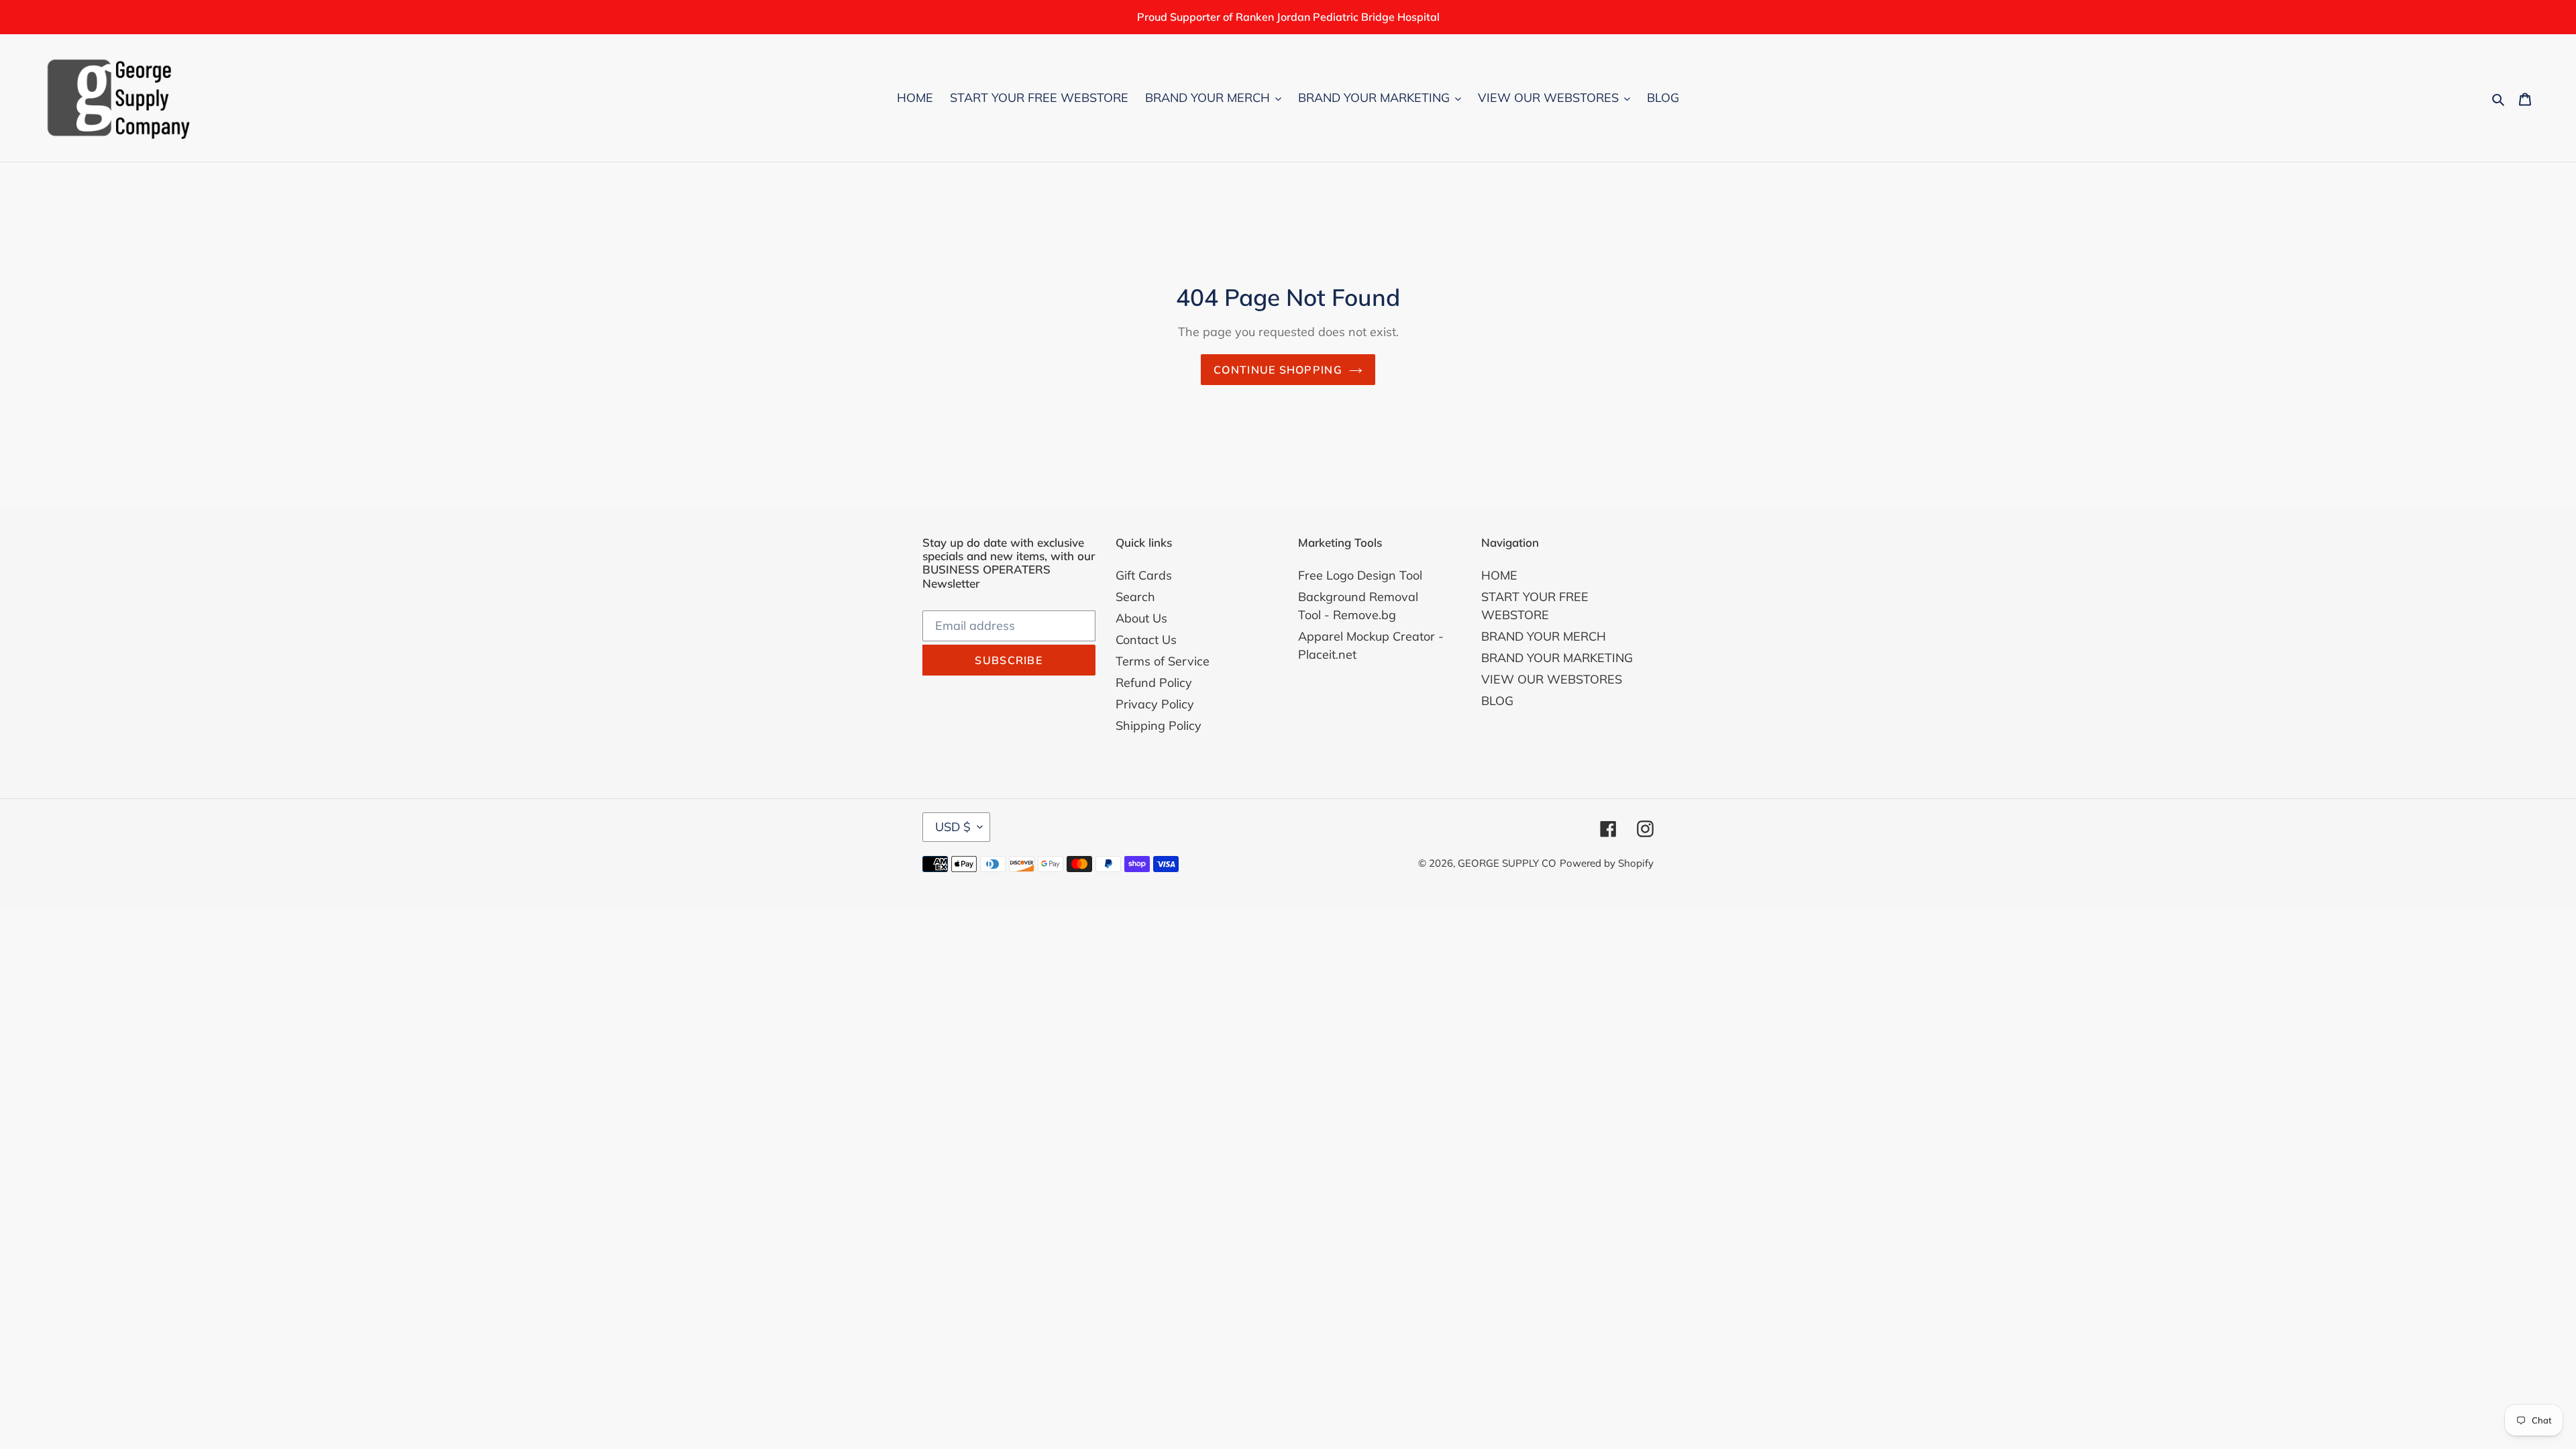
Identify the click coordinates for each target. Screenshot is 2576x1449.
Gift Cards (1144, 575)
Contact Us (1146, 640)
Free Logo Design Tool (1360, 575)
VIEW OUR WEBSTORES (1552, 679)
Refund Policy (1154, 683)
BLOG (1497, 701)
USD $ (953, 827)
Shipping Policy (1159, 726)
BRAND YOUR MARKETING (1557, 658)
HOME (1499, 575)
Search (1135, 597)
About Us (1141, 618)
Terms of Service (1163, 661)
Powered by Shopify (1607, 863)
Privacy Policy (1155, 704)
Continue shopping (1278, 370)
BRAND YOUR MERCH (1544, 636)
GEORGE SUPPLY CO (1507, 863)
